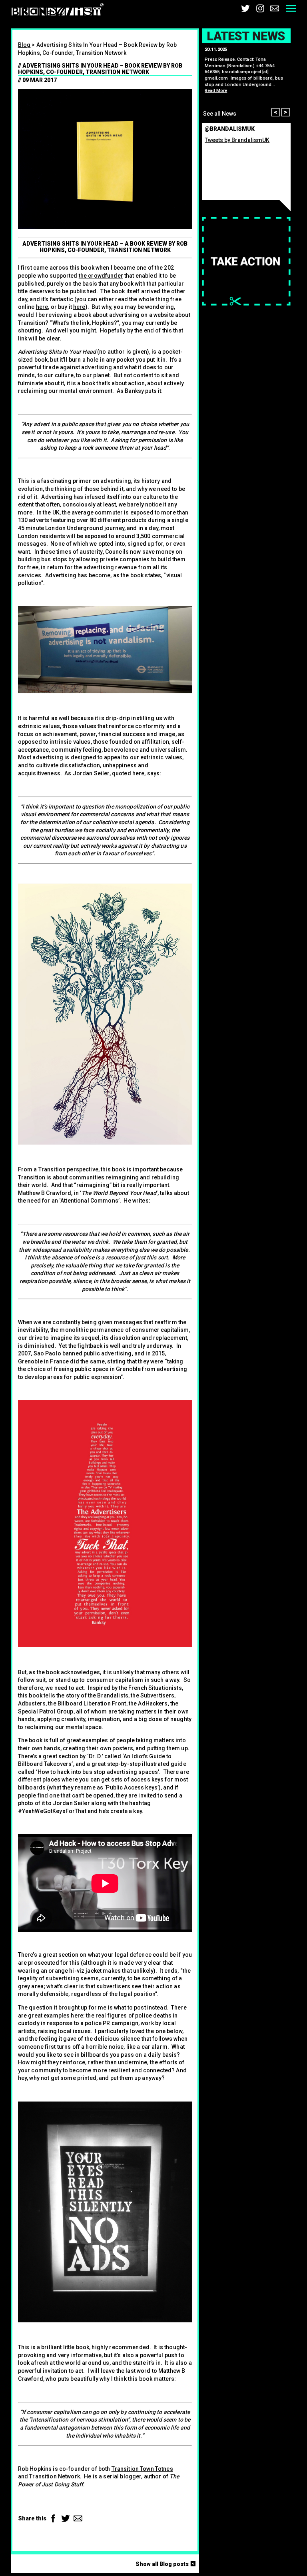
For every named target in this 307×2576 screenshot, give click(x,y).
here (42, 307)
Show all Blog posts (167, 2564)
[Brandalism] (58, 11)
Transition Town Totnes (142, 2469)
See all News (220, 114)
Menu (291, 8)
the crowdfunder (101, 276)
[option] (246, 79)
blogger (131, 2476)
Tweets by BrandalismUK (237, 140)
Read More (216, 91)
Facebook (53, 2518)
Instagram (260, 8)
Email (275, 8)
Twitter (245, 8)
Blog (24, 45)
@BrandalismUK (230, 129)
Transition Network (55, 2476)
